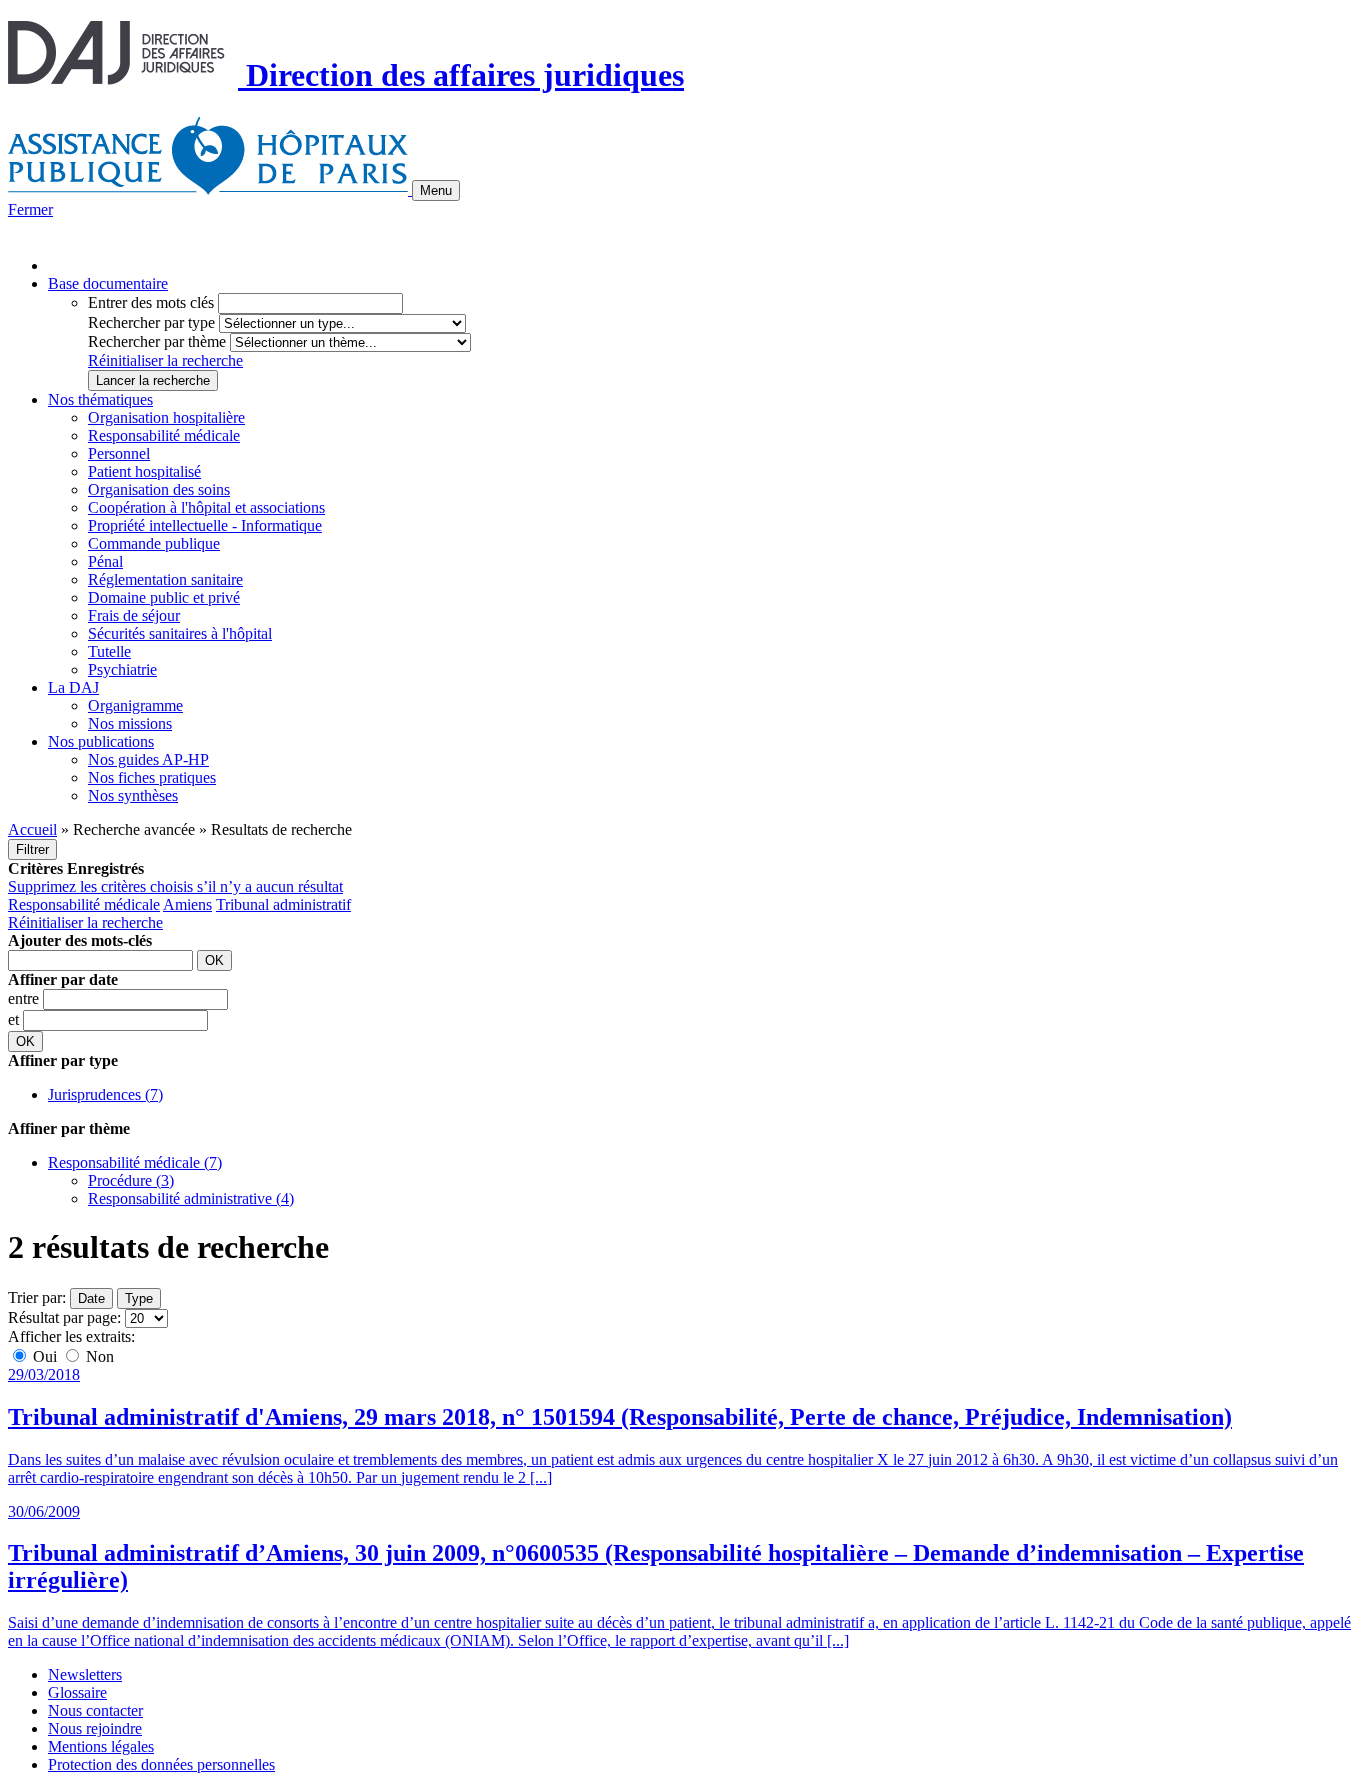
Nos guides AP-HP (148, 759)
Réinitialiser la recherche (165, 360)
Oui (45, 1356)
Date (91, 1298)
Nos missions (130, 723)
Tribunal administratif (283, 904)
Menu (436, 190)
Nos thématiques (100, 399)
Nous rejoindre (95, 1728)
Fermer (30, 209)
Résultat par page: (64, 1317)
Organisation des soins (159, 489)
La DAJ (73, 687)
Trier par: (37, 1297)
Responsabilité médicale (164, 435)
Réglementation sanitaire (165, 579)
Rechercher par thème (157, 341)
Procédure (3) (131, 1180)
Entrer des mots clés (151, 302)
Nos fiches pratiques (152, 777)
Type (139, 1298)
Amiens (187, 904)
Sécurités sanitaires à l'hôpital (180, 633)
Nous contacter (95, 1710)
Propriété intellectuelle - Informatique (205, 525)
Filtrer (32, 849)
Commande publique (154, 543)
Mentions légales (101, 1746)
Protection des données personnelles (161, 1764)
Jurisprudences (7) (105, 1094)
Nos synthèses (133, 795)
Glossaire (77, 1692)
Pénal (105, 561)
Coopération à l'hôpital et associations (206, 507)
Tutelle (109, 651)
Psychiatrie (122, 669)
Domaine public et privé (164, 597)
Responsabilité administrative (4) (191, 1198)
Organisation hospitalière (166, 417)
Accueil (32, 829)
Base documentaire (108, 283)
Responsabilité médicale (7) (135, 1162)
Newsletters (85, 1674)
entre (25, 998)
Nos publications (101, 741)
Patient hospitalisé (144, 471)
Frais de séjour (134, 615)
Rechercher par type (151, 322)
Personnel (119, 453)
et (15, 1019)
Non (98, 1356)
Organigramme (135, 705)
